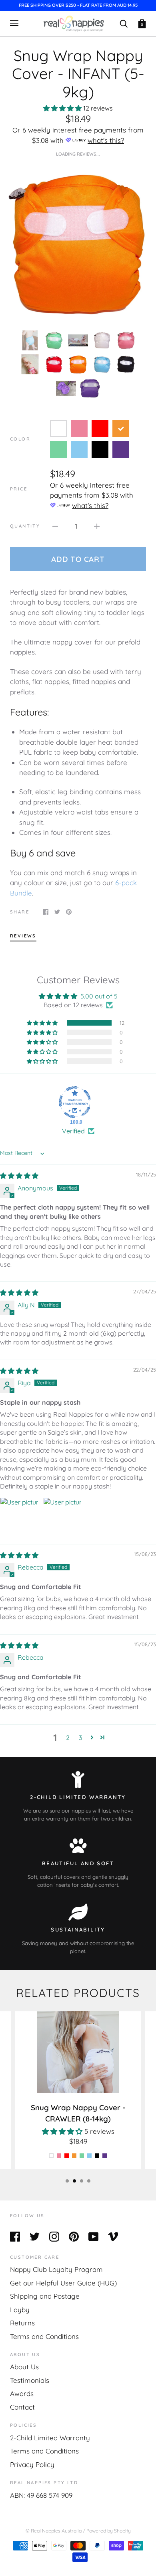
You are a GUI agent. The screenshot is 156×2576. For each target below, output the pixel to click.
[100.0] (75, 1102)
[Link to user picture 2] (62, 1516)
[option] (78, 243)
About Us (24, 2367)
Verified (73, 1131)
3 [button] (80, 1738)
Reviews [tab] (23, 936)
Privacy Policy (32, 2464)
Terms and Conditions (44, 2336)
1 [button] (67, 2181)
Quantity (25, 526)
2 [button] (68, 1738)
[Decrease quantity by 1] (55, 526)
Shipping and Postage (45, 2296)
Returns (22, 2323)
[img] (19, 1176)
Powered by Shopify (109, 2531)
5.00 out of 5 (99, 996)
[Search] (124, 23)
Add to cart (78, 559)
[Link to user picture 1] (19, 1516)
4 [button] (89, 2181)
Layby (20, 2310)
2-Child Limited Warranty (50, 2438)
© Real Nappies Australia (54, 2531)
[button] (63, 108)
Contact (22, 2407)
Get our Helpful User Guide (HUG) (63, 2283)
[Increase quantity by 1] (97, 526)
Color (20, 439)
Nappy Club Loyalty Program (56, 2269)
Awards (22, 2393)
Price (19, 489)
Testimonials (30, 2380)
